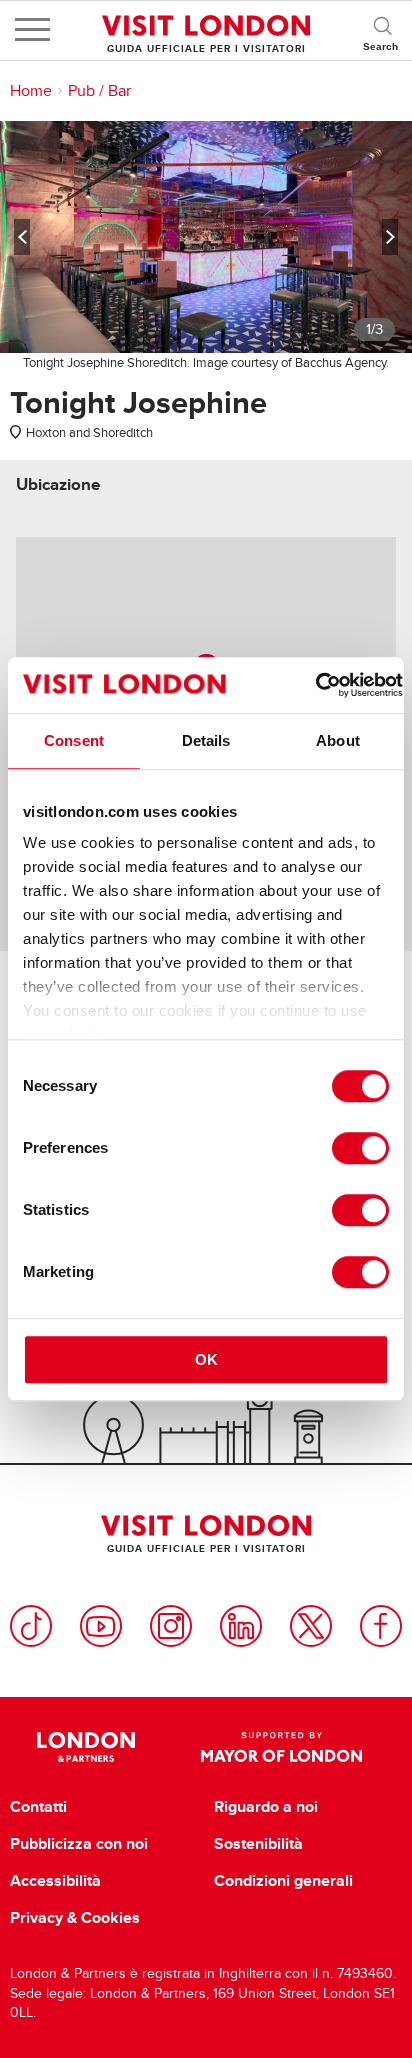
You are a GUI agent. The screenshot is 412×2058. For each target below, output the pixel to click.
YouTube (101, 1626)
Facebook (381, 1626)
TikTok (31, 1626)
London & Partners (85, 1747)
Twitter (311, 1626)
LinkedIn (241, 1626)
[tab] (58, 484)
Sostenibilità (258, 1844)
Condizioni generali (283, 1881)
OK (206, 1359)
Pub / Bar (99, 91)
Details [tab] (206, 740)
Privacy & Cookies (75, 1918)
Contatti (38, 1807)
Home (31, 91)
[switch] (360, 1148)
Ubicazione (58, 484)
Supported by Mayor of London (281, 1747)
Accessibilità (55, 1881)
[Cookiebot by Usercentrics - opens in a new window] (315, 685)
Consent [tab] (74, 740)
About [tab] (338, 740)
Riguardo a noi (266, 1807)
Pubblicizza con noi (79, 1844)
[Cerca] (382, 30)
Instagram (171, 1626)
